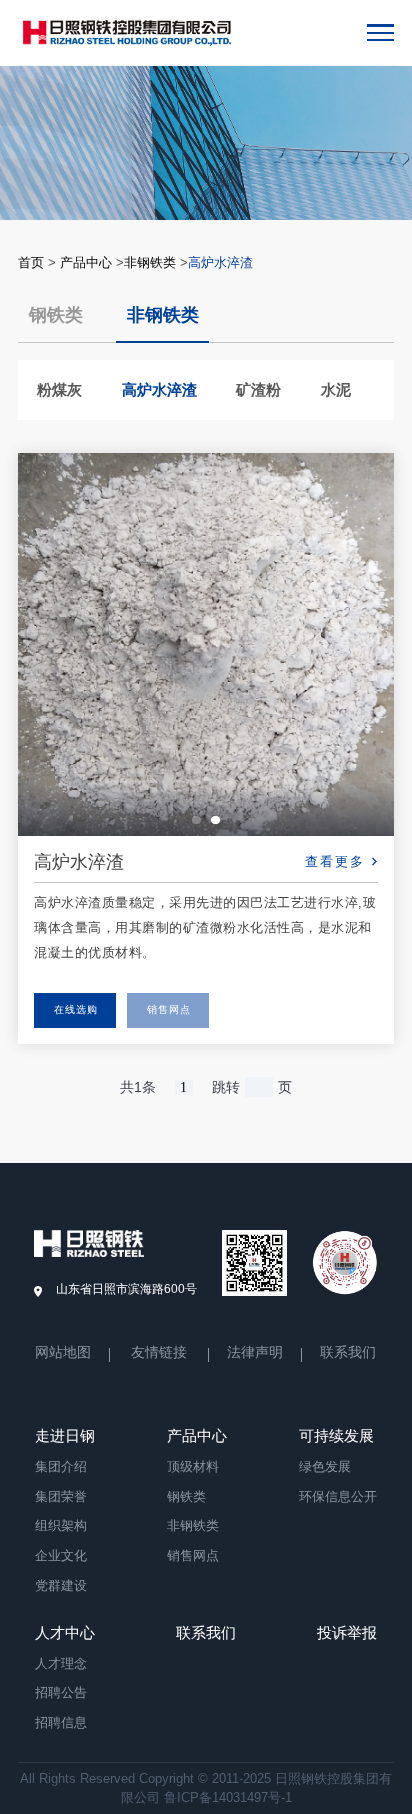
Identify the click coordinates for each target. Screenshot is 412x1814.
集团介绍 (61, 1466)
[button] (196, 820)
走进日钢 (65, 1435)
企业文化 (61, 1555)
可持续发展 (336, 1435)
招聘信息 (61, 1722)
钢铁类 (56, 315)
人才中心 (65, 1632)
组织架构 (61, 1525)
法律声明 (255, 1354)
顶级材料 (193, 1466)
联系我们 (348, 1354)
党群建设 (61, 1585)
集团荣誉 (61, 1496)
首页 (31, 262)
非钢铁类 (150, 262)
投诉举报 (347, 1632)
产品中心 (86, 262)
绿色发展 (325, 1466)
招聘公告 (61, 1692)
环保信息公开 (338, 1496)
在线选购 (76, 1009)
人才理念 (61, 1663)
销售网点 (169, 1009)
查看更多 (335, 862)
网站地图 (63, 1354)
